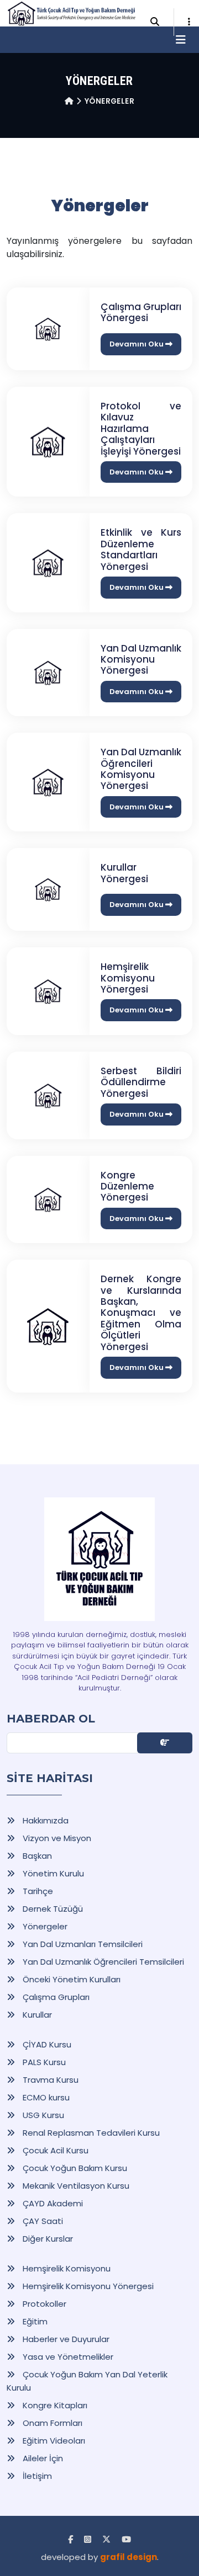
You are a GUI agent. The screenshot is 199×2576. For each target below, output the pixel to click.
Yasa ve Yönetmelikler (67, 2357)
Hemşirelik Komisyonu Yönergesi (128, 978)
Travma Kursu (49, 2080)
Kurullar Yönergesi (124, 873)
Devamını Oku (137, 344)
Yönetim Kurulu (52, 1873)
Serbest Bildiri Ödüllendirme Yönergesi (141, 1082)
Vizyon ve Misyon (56, 1838)
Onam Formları (51, 2423)
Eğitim (34, 2321)
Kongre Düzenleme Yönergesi (127, 1186)
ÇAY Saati (42, 2221)
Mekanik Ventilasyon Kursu (75, 2186)
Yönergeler (44, 1926)
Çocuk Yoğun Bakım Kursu (74, 2168)
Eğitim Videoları (53, 2441)
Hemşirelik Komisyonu (66, 2268)
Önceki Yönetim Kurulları (70, 1979)
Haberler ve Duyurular (65, 2339)
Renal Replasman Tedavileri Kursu (90, 2133)
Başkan (36, 1856)
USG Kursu (42, 2115)
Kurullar (36, 2015)
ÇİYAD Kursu (46, 2044)
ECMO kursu (45, 2097)
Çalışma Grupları (55, 1997)
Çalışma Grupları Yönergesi (141, 312)
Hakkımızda (44, 1820)
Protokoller (43, 2304)
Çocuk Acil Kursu (54, 2150)
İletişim (36, 2476)
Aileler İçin (42, 2458)
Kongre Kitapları (54, 2405)
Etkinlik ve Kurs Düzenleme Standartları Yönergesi (141, 549)
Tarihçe (37, 1891)
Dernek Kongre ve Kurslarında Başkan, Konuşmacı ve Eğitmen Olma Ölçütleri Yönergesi (141, 1313)
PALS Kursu (43, 2062)
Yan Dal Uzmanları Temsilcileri (82, 1944)
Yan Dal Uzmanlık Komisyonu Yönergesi (141, 660)
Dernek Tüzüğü (52, 1909)
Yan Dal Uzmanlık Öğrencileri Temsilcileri (102, 1962)
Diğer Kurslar (47, 2239)
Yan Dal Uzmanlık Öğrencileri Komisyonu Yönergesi (141, 769)
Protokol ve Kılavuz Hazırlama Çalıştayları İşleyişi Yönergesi (141, 429)
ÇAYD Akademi (52, 2203)
